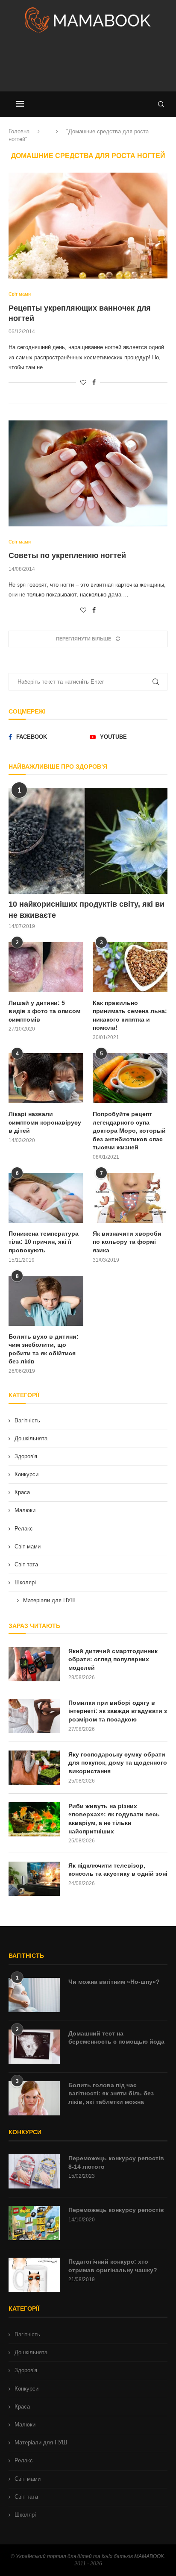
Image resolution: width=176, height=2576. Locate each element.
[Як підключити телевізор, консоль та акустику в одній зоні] (34, 1879)
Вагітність (27, 1420)
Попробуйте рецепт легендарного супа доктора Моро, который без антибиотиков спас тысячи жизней (129, 1131)
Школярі (25, 1582)
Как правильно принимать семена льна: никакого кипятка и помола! (130, 1015)
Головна (19, 131)
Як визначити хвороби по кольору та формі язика (127, 1242)
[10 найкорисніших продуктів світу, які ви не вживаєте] (88, 841)
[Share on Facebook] (94, 382)
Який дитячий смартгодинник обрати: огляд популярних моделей (113, 1659)
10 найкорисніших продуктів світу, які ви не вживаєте (87, 909)
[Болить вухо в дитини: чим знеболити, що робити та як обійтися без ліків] (46, 1301)
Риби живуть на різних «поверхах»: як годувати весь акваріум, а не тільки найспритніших (114, 1819)
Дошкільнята (31, 1438)
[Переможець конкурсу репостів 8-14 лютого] (34, 2171)
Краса (22, 1492)
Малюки (25, 1510)
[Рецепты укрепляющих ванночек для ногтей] (88, 226)
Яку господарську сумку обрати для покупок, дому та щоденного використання (118, 1763)
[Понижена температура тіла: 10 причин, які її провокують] (46, 1198)
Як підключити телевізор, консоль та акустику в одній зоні (118, 1870)
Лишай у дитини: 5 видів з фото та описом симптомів (44, 1011)
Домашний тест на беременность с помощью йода (116, 2038)
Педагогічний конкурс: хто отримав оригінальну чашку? (113, 2266)
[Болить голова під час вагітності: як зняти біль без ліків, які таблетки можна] (34, 2098)
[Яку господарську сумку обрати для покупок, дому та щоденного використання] (34, 1768)
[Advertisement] (88, 66)
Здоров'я (26, 1456)
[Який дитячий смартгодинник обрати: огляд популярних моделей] (34, 1664)
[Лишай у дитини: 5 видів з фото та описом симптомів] (46, 967)
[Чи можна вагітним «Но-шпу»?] (34, 1995)
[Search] (161, 104)
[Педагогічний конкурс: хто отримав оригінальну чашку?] (34, 2275)
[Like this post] (83, 382)
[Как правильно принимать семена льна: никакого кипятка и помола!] (130, 967)
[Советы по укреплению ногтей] (88, 473)
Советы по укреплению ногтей (67, 555)
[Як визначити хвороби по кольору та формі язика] (130, 1198)
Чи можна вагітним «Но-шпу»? (114, 1982)
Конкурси (26, 1474)
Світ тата (26, 1564)
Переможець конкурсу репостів (116, 2210)
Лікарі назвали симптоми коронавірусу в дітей (45, 1122)
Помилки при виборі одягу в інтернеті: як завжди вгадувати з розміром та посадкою (118, 1711)
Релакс (24, 1529)
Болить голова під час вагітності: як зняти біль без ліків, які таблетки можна (111, 2093)
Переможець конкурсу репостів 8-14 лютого (116, 2162)
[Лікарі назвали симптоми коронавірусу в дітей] (46, 1078)
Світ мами (28, 1546)
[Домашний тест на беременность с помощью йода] (34, 2047)
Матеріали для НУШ (49, 1600)
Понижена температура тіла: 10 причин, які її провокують (44, 1242)
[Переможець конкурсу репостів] (34, 2223)
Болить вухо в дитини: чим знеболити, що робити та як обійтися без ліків (44, 1349)
